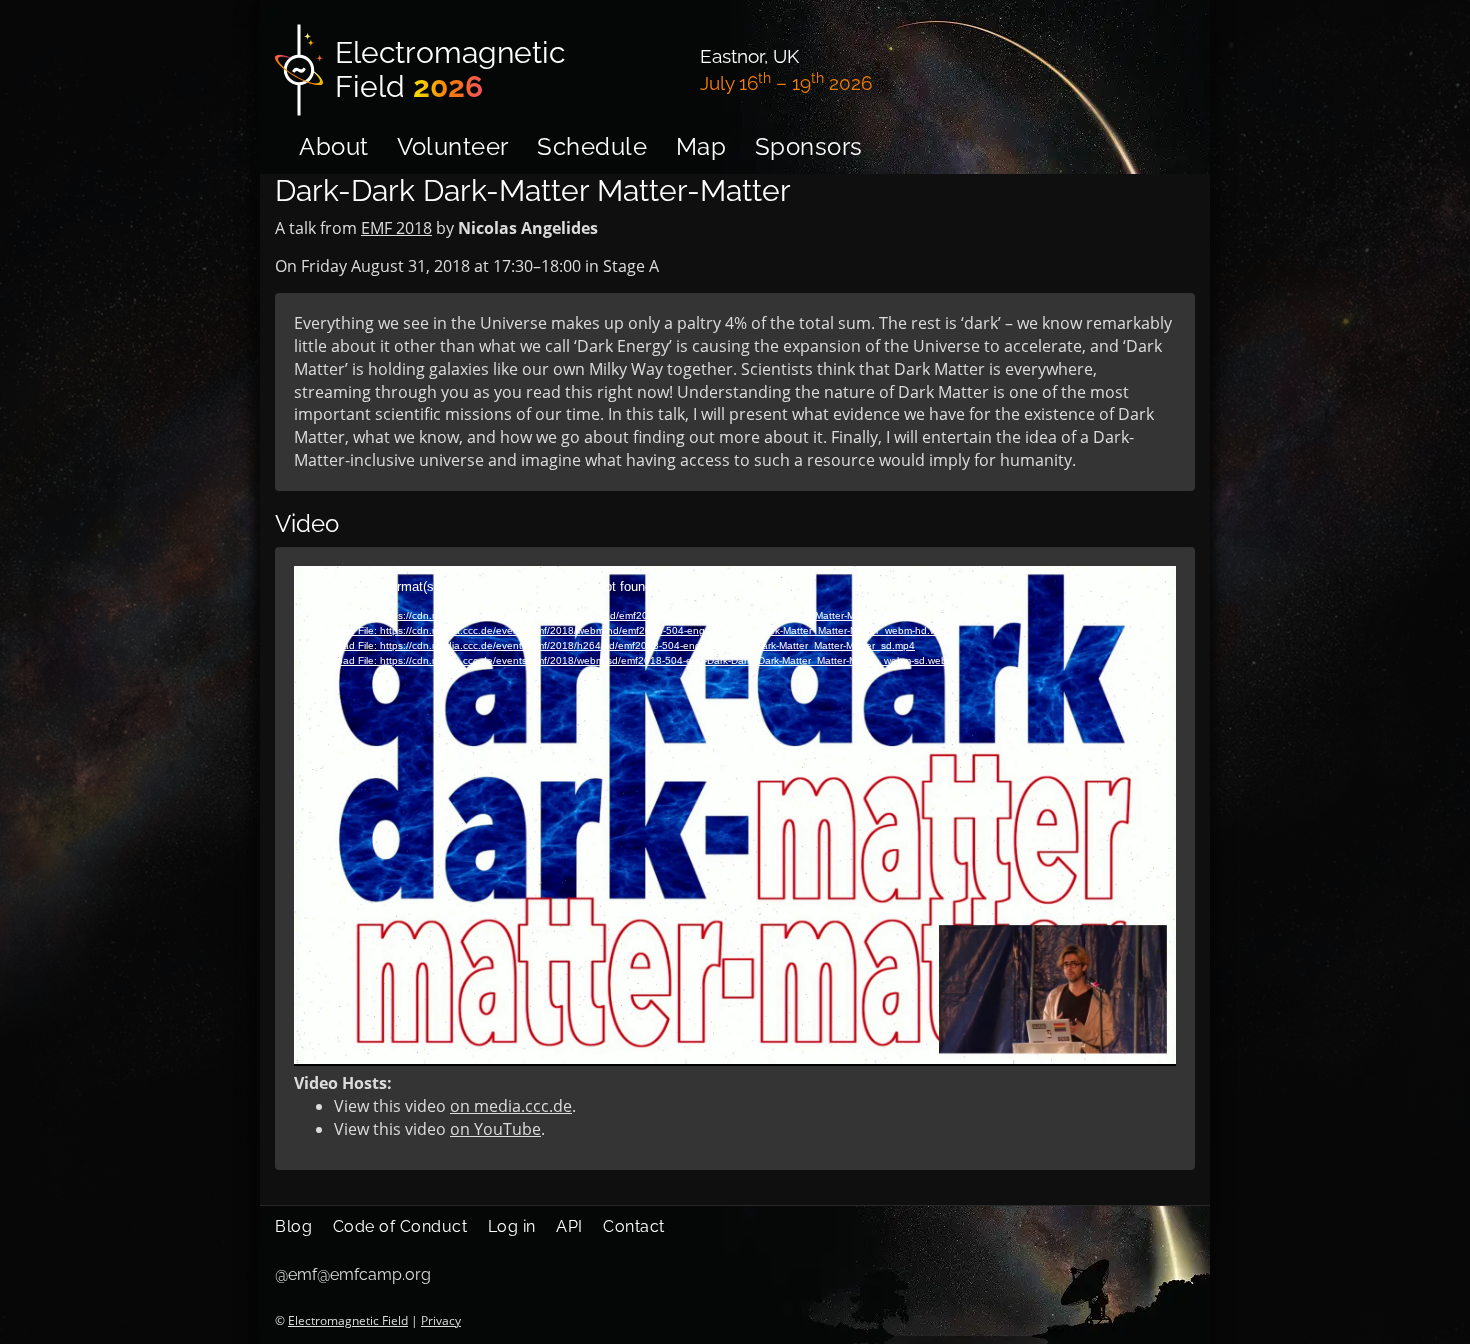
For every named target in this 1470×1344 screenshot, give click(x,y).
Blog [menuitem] (293, 1226)
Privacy (441, 1320)
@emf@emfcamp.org (353, 1274)
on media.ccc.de (511, 1106)
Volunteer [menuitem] (453, 146)
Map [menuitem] (701, 146)
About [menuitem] (334, 146)
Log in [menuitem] (512, 1226)
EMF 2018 (396, 228)
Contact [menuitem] (634, 1226)
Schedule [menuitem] (592, 146)
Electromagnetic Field (348, 1320)
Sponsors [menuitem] (809, 146)
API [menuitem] (569, 1226)
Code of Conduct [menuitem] (400, 1226)
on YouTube (495, 1129)
